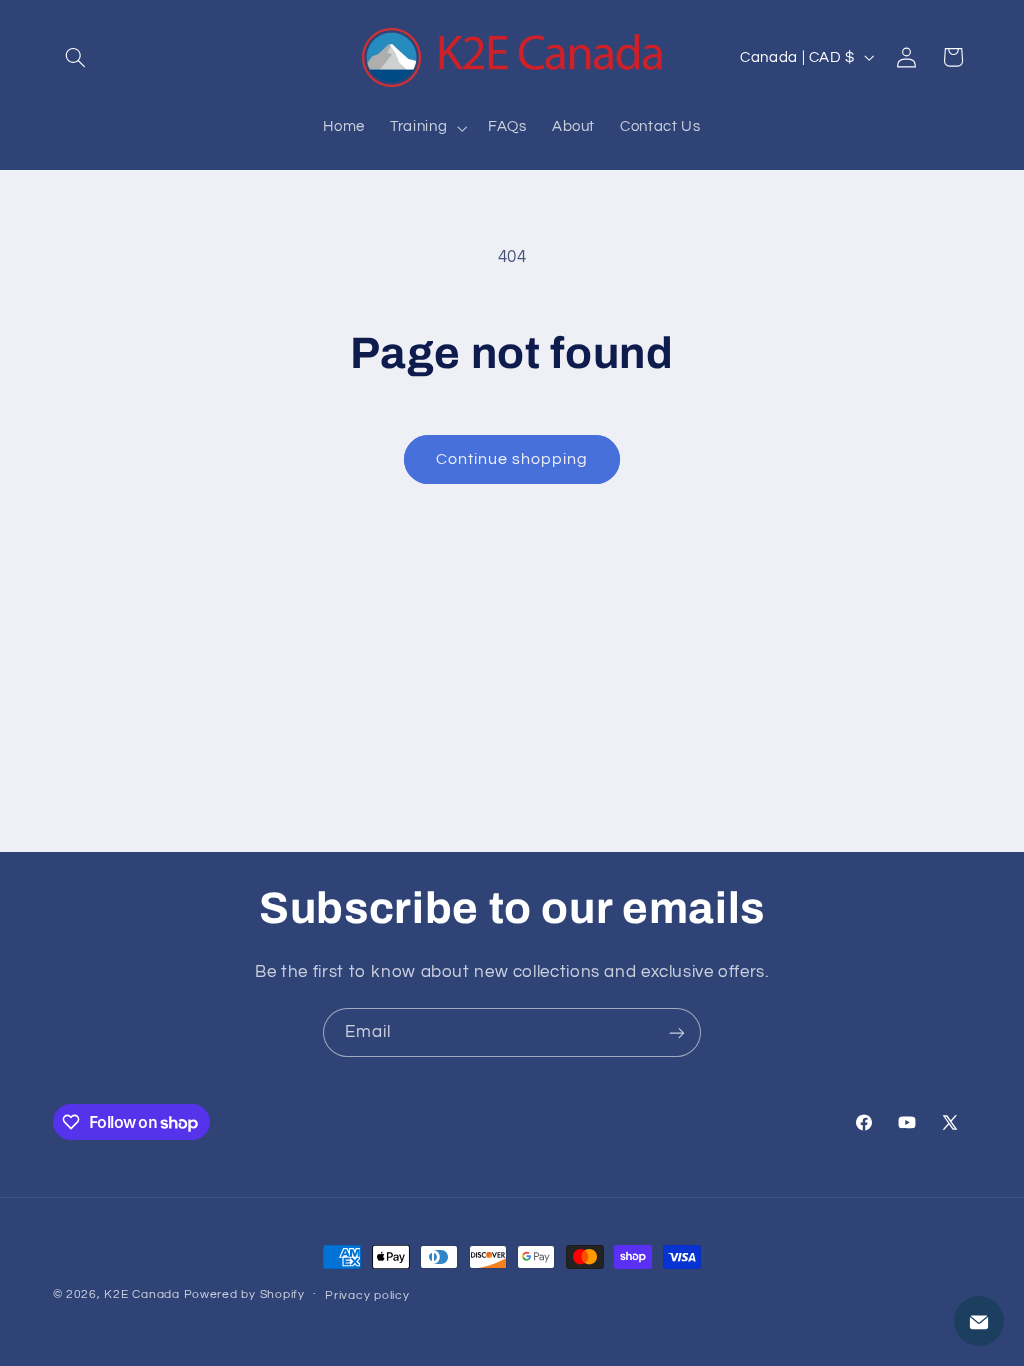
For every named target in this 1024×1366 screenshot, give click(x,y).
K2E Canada (141, 1294)
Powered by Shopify (244, 1294)
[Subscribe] (677, 1032)
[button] (76, 57)
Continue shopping (512, 459)
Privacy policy (367, 1295)
